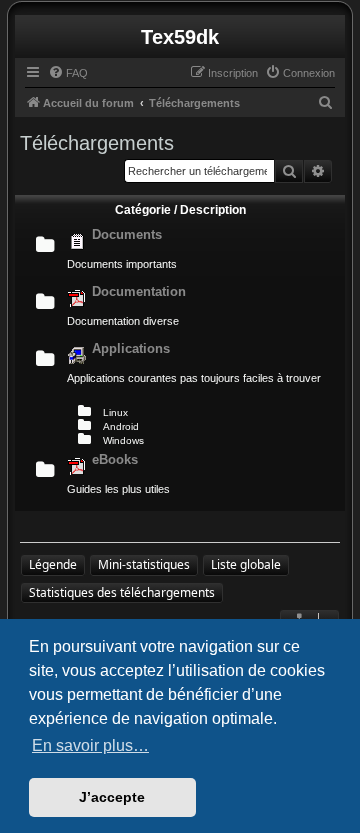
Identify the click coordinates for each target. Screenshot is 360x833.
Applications (131, 348)
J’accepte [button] (112, 797)
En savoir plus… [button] (90, 745)
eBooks (115, 459)
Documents (127, 234)
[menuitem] (68, 73)
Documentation (139, 291)
